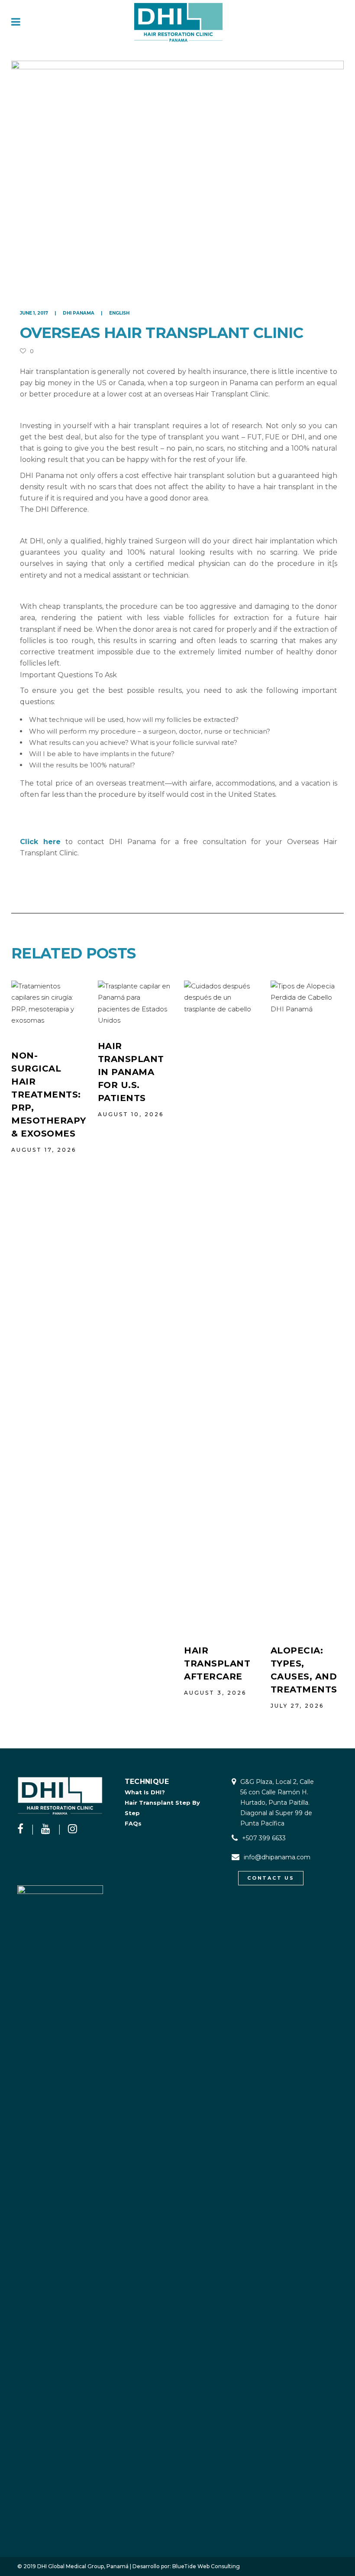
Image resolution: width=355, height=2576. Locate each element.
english (119, 313)
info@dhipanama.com (277, 1857)
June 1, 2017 (35, 313)
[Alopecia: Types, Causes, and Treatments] (307, 1306)
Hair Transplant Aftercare (217, 1663)
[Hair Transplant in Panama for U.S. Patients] (135, 1003)
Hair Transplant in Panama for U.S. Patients (131, 1072)
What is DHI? (145, 1792)
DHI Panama (79, 313)
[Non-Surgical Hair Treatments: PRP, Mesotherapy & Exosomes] (48, 1008)
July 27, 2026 (297, 1706)
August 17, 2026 (44, 1150)
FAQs (133, 1823)
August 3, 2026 (215, 1693)
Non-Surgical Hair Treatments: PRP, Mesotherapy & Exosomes (49, 1095)
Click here (40, 842)
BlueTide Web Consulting (206, 2566)
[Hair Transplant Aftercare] (221, 1306)
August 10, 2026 (131, 1114)
